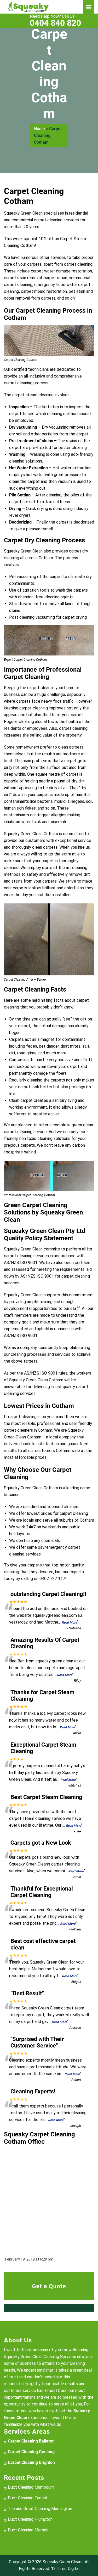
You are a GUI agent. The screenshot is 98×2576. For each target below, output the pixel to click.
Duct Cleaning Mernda (28, 2530)
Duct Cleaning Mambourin (31, 2487)
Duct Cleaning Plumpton (30, 2519)
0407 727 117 (52, 1579)
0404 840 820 (55, 21)
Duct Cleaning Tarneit (28, 2498)
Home (39, 129)
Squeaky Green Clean (62, 2562)
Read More (69, 1623)
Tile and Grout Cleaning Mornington (40, 2509)
